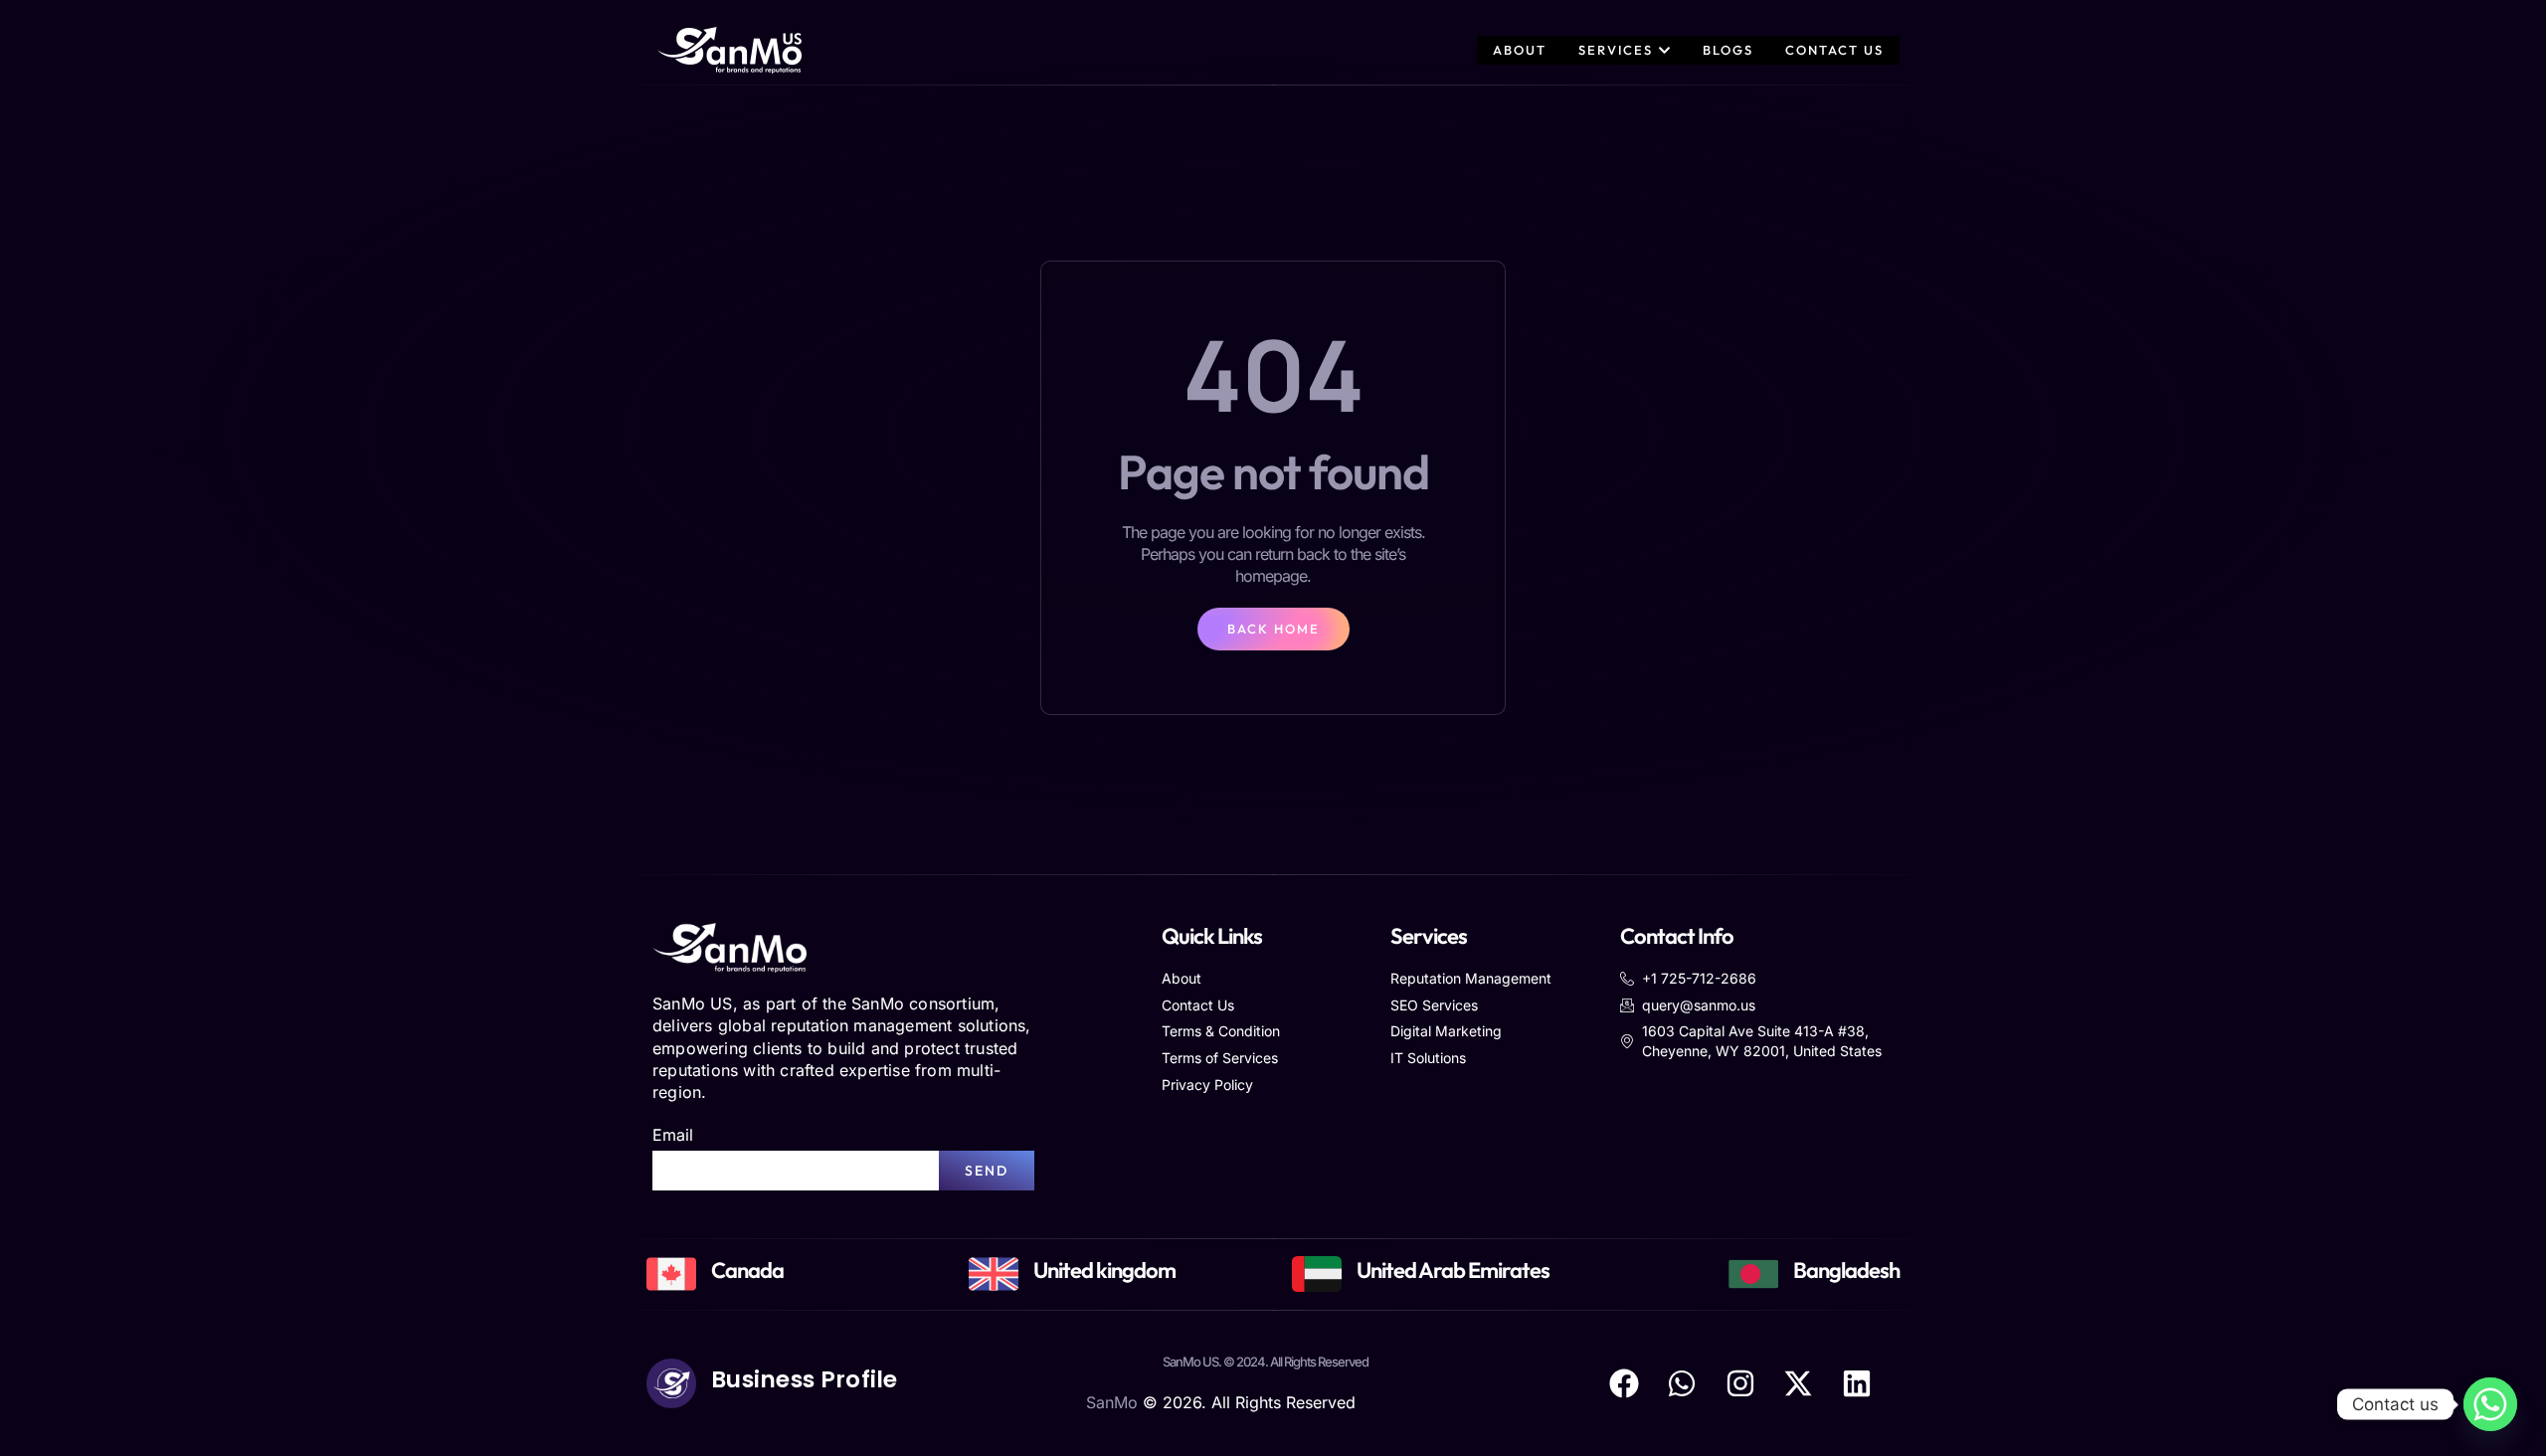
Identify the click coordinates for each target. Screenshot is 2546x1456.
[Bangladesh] (1753, 1274)
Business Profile (805, 1379)
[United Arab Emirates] (1317, 1274)
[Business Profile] (671, 1383)
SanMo (1112, 1402)
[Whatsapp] (2490, 1404)
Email (673, 1135)
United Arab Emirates (1453, 1270)
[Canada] (671, 1274)
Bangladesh (1846, 1270)
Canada (747, 1270)
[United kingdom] (994, 1274)
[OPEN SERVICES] (1664, 50)
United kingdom (1104, 1270)
